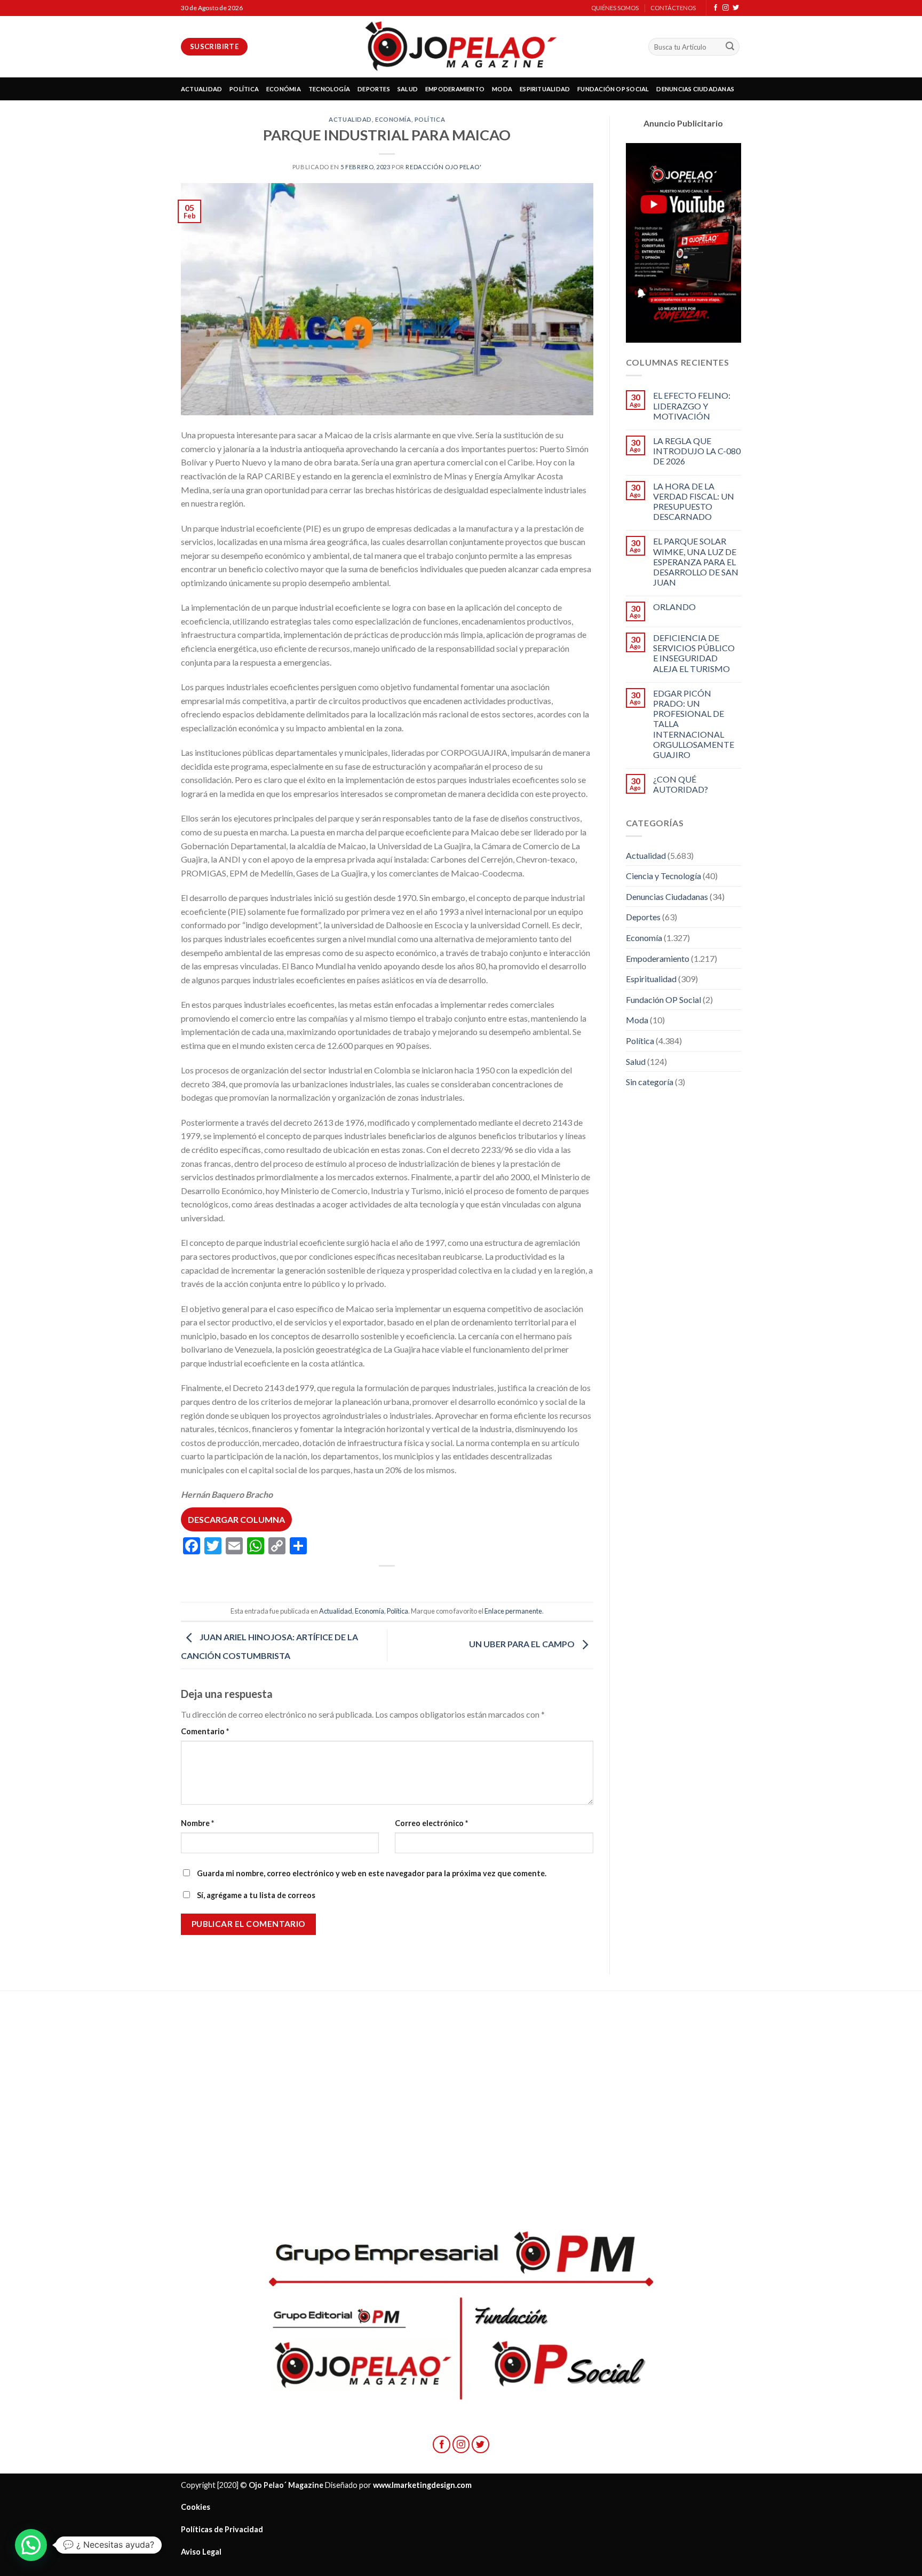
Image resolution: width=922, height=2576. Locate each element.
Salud (636, 1061)
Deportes (643, 917)
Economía (393, 119)
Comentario (205, 1731)
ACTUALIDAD (201, 89)
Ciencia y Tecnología (663, 876)
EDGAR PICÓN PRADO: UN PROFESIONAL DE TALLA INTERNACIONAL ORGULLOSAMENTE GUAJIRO (694, 724)
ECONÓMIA (284, 89)
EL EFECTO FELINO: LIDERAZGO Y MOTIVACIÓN (692, 405)
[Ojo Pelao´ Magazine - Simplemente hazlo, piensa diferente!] (461, 47)
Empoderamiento (658, 958)
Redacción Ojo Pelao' (443, 167)
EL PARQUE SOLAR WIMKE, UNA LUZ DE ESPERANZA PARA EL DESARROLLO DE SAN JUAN (696, 562)
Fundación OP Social (663, 999)
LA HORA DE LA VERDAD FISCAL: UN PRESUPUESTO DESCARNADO (694, 501)
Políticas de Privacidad (222, 2529)
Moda (637, 1020)
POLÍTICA (244, 89)
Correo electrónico (431, 1823)
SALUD (408, 89)
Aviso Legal (201, 2552)
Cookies (196, 2507)
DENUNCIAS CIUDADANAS (695, 89)
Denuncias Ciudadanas (667, 896)
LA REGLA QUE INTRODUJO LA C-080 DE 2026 (697, 451)
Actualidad (350, 119)
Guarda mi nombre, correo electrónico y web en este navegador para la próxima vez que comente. (372, 1873)
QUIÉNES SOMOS (615, 8)
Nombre (197, 1823)
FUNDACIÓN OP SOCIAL (613, 89)
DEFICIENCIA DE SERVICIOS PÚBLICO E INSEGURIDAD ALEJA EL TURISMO (694, 653)
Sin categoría (650, 1082)
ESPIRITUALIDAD (545, 89)
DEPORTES (374, 89)
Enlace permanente (513, 1611)
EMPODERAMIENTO (455, 89)
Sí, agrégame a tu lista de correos (255, 1895)
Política (430, 119)
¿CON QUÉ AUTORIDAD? (681, 784)
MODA (502, 89)
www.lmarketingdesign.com (422, 2485)
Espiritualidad (651, 979)
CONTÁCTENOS (673, 8)
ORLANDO (674, 607)
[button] (31, 2545)
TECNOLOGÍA (329, 89)
